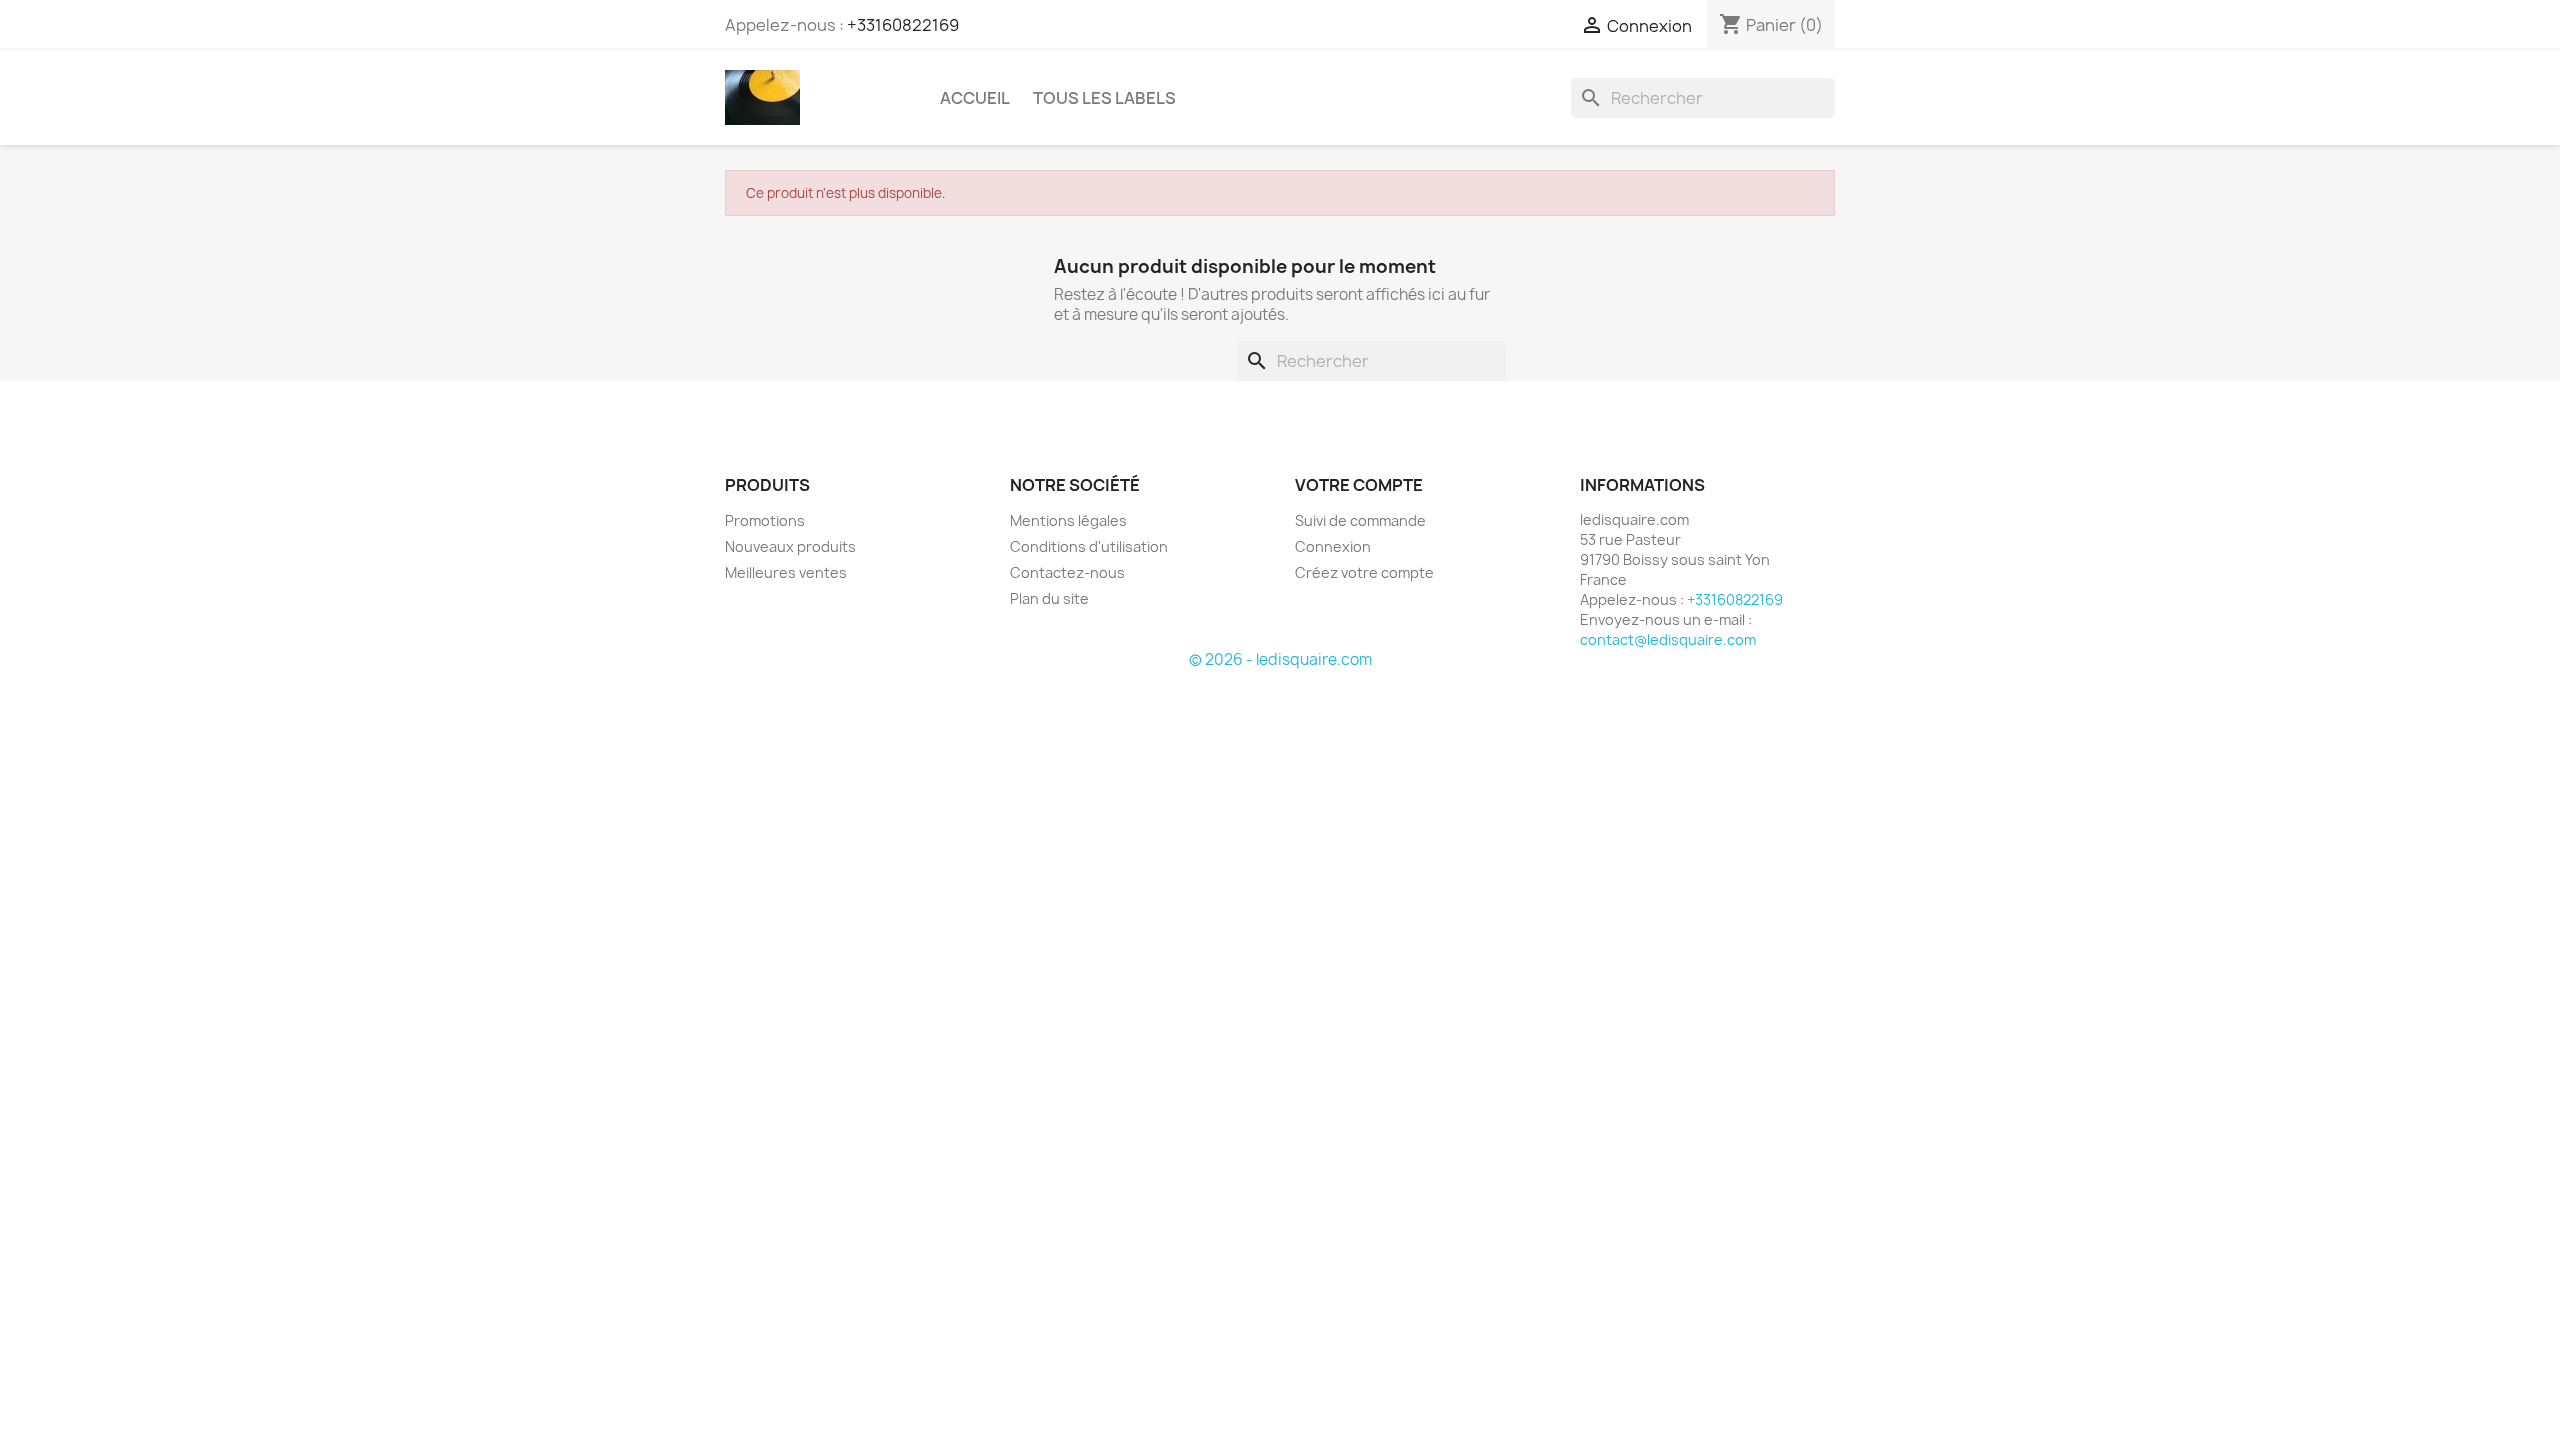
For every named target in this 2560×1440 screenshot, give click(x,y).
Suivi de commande (1360, 520)
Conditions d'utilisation (1089, 546)
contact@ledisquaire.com (1668, 639)
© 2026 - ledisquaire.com (1280, 659)
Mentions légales (1068, 520)
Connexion (1333, 546)
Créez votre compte (1364, 572)
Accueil (975, 98)
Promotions (765, 520)
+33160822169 (903, 25)
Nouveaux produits (790, 546)
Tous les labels (1104, 98)
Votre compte (1359, 485)
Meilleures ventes (786, 572)
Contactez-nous (1067, 572)
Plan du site (1049, 598)
